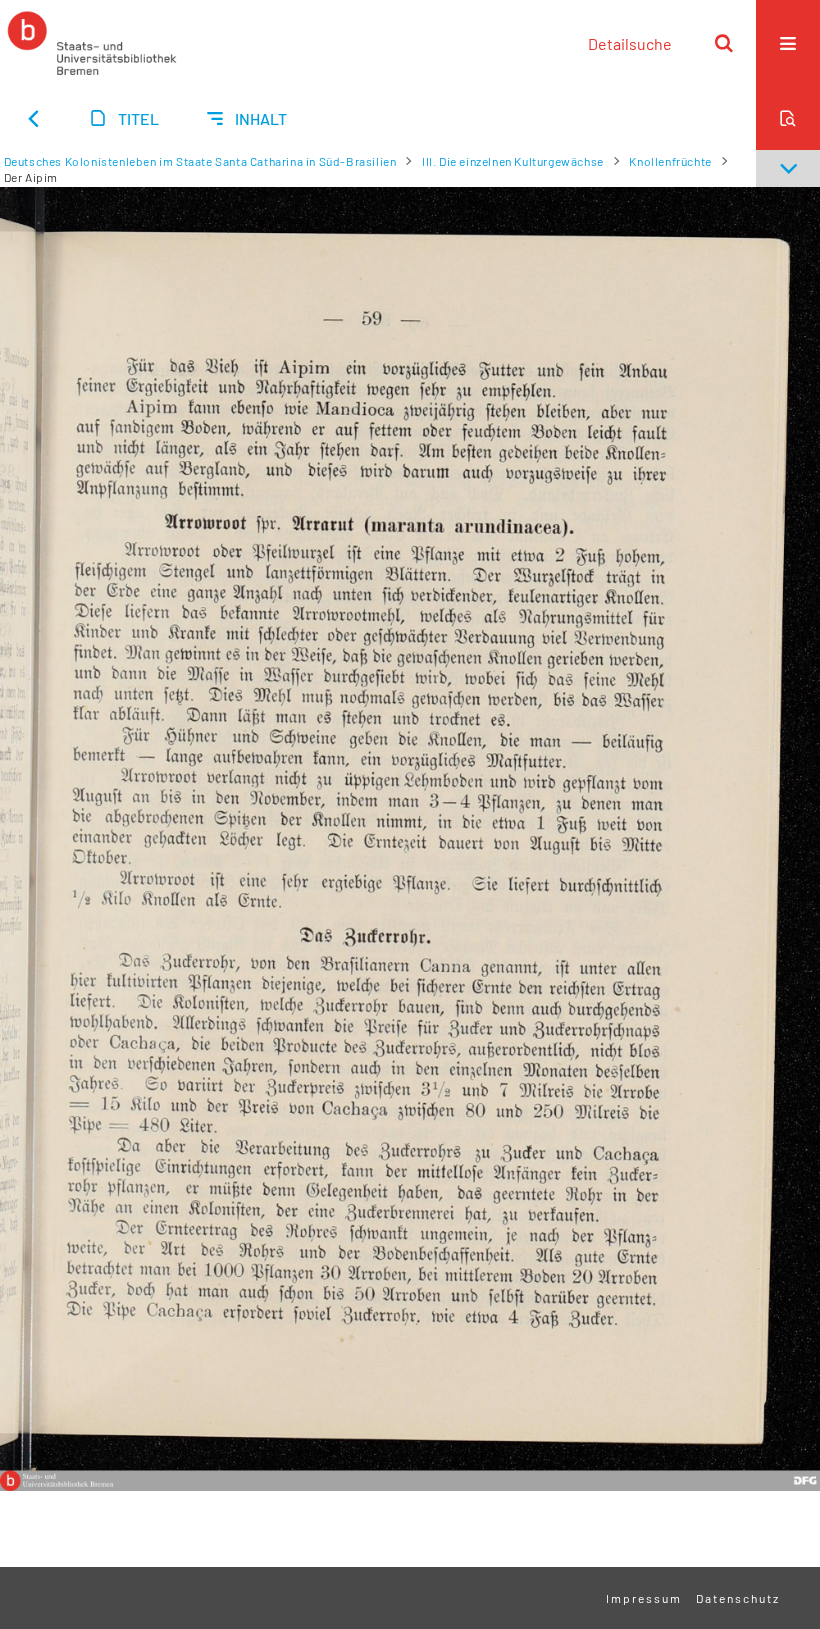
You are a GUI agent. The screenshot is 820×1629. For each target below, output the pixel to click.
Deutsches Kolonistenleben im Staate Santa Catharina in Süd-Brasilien (200, 161)
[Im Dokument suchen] (788, 118)
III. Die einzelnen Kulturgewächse (513, 161)
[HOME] (92, 43)
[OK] (724, 43)
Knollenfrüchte (670, 161)
